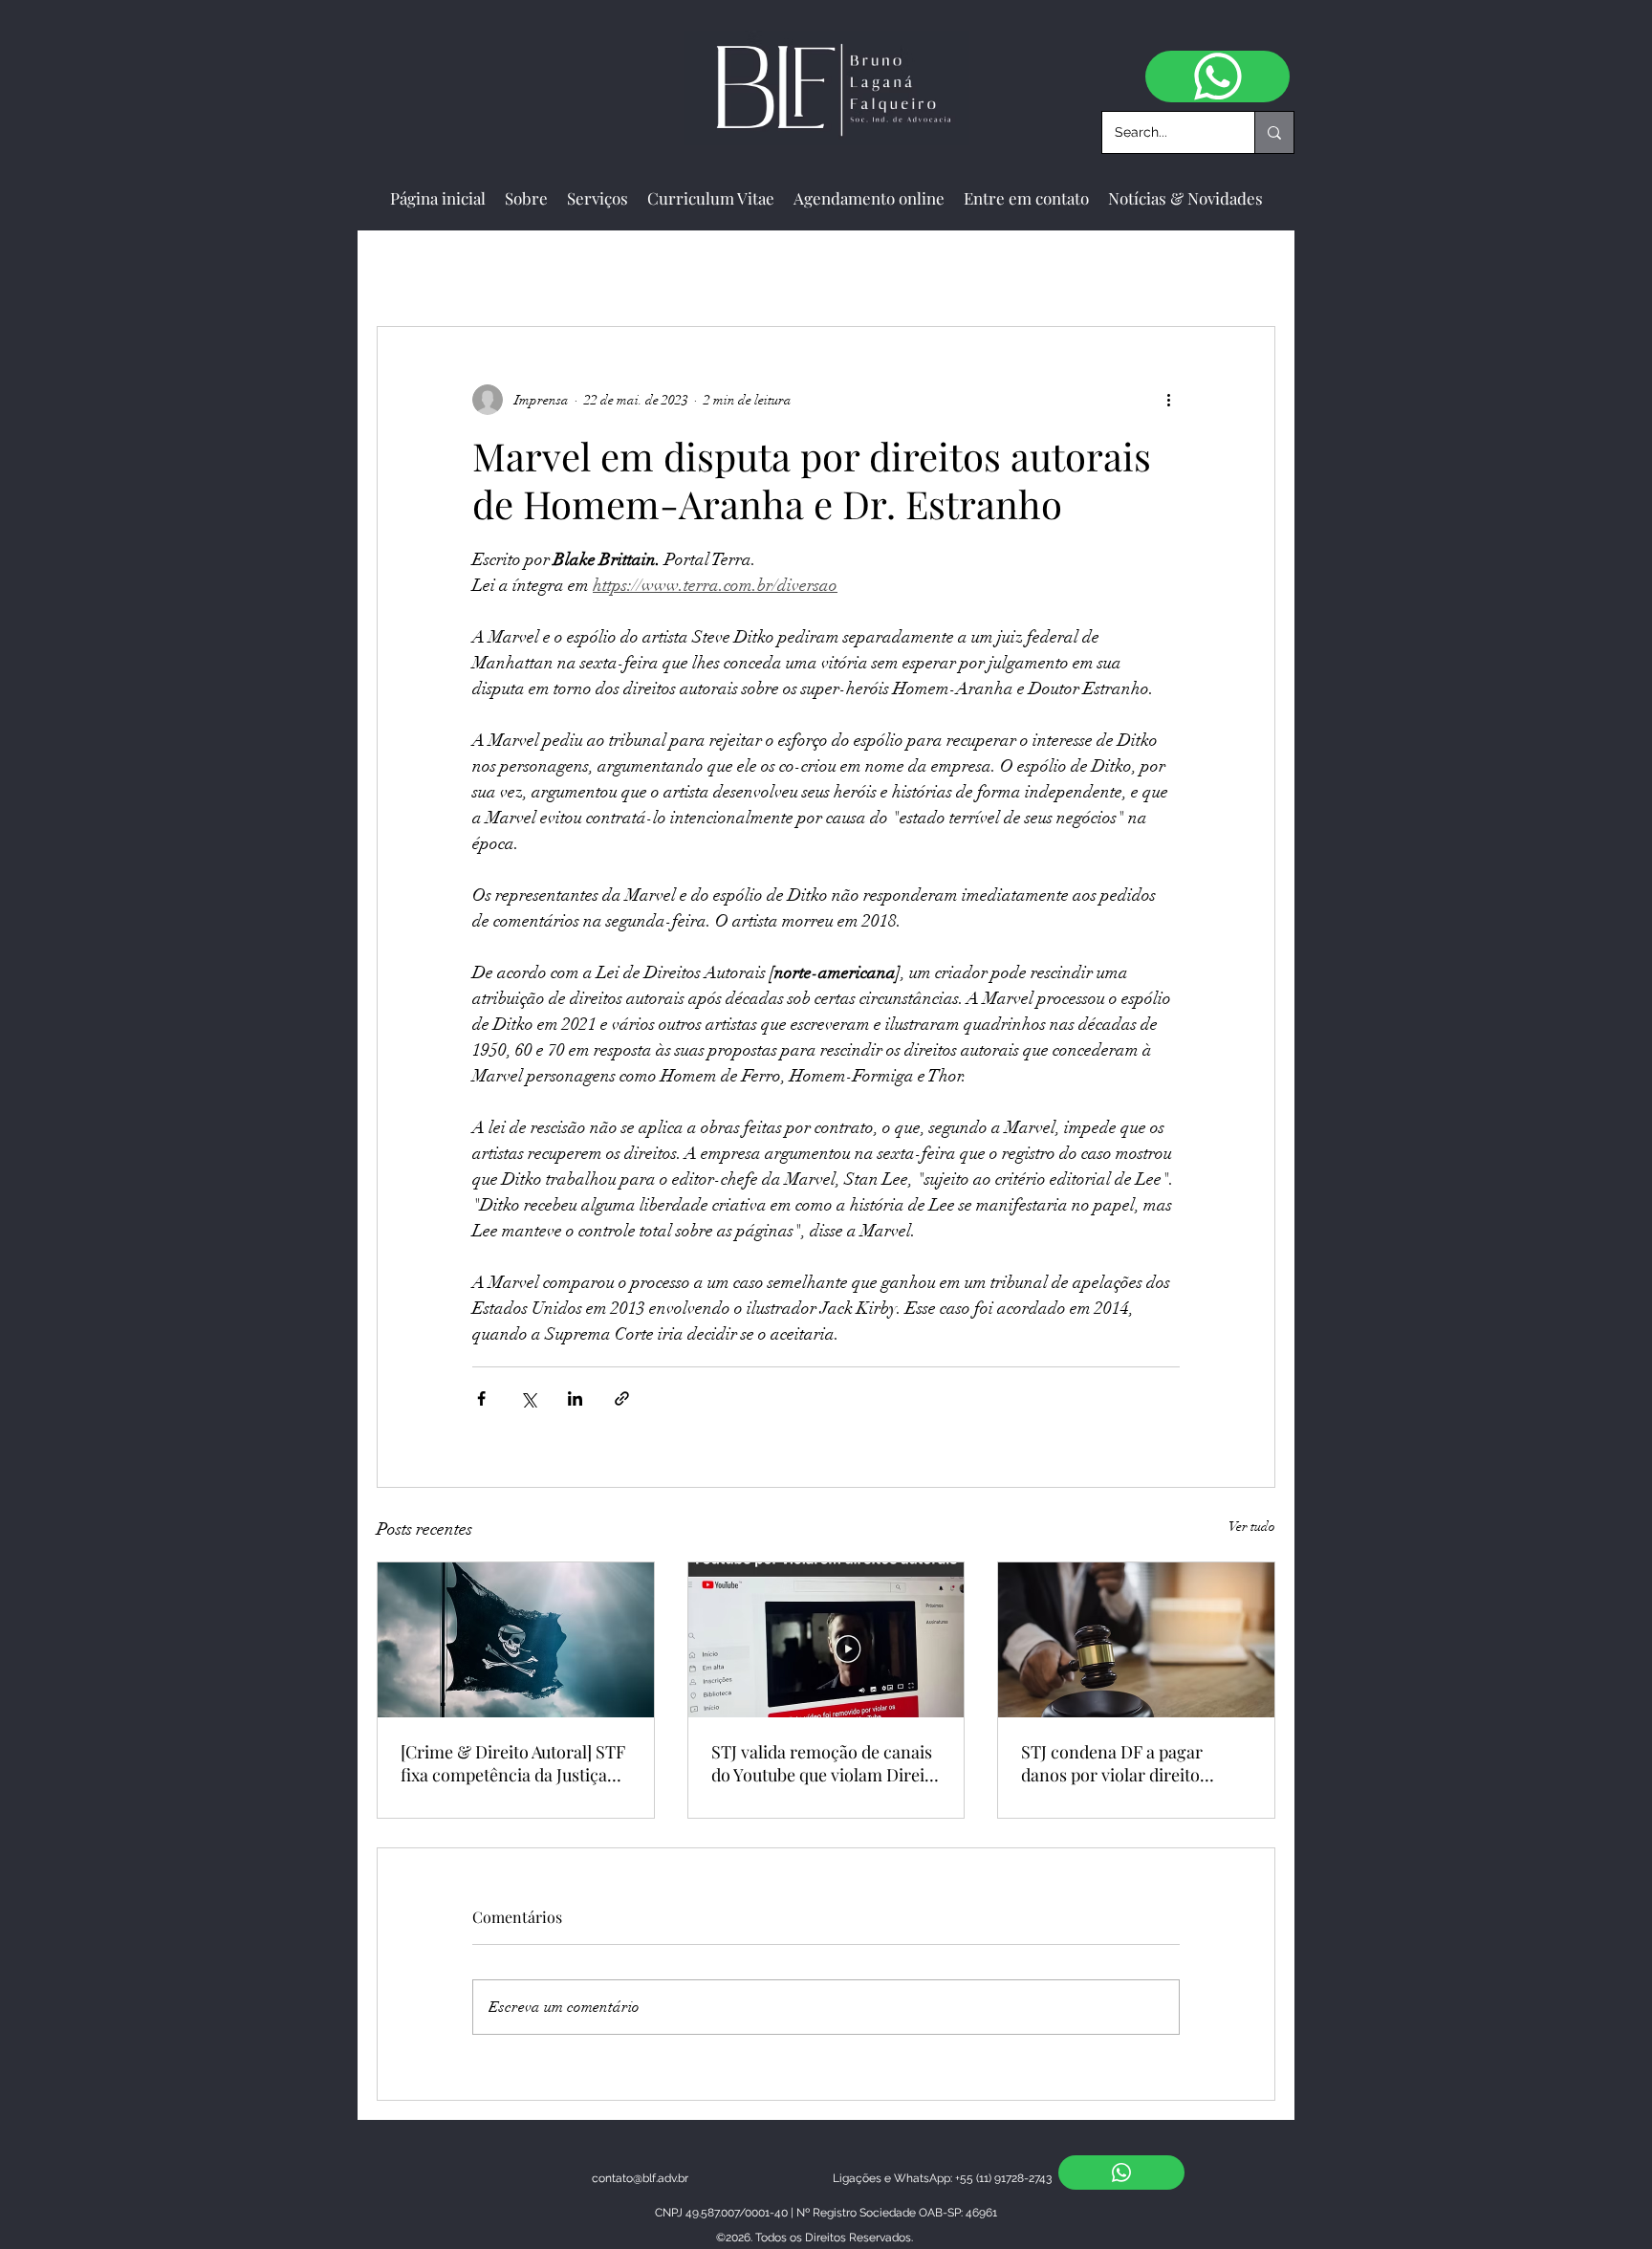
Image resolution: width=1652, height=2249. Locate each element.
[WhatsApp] (1217, 76)
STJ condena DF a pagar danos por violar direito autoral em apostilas (1112, 1763)
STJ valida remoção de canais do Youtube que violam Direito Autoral (826, 1763)
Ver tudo (1252, 1527)
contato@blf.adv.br (640, 2178)
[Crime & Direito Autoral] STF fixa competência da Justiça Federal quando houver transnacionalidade (513, 1763)
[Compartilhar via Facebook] (481, 1398)
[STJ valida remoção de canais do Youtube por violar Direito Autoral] (826, 1640)
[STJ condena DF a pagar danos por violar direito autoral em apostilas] (1136, 1640)
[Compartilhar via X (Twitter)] (528, 1398)
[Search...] (1274, 132)
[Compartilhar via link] (622, 1398)
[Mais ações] (1168, 400)
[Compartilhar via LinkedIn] (575, 1398)
